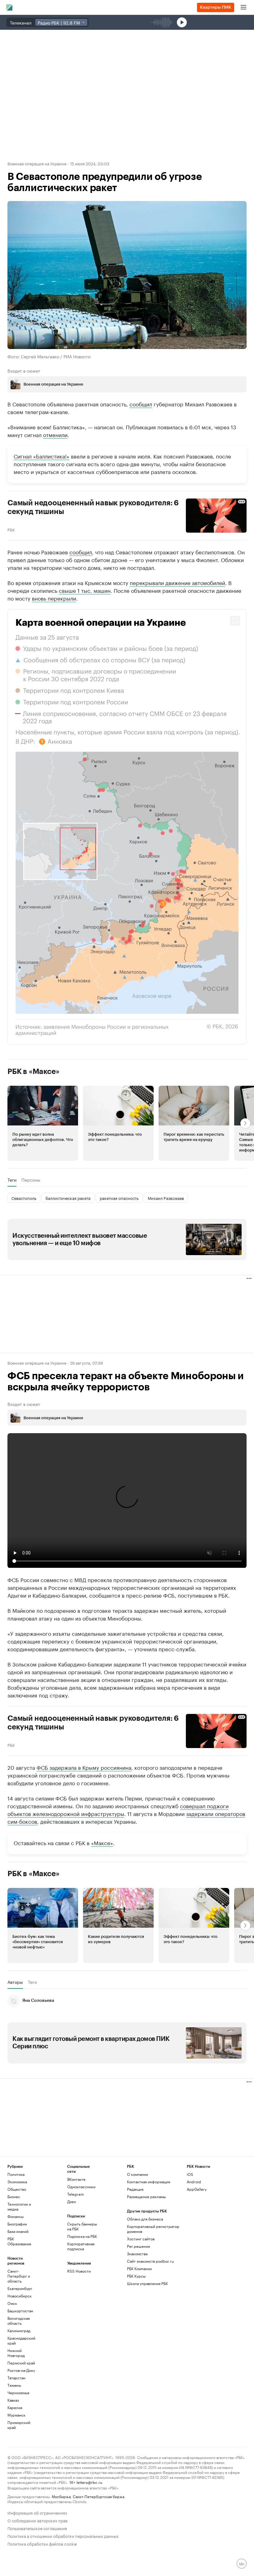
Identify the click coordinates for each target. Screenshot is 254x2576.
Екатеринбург (20, 2288)
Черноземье (18, 2393)
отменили (55, 434)
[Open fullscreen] (235, 621)
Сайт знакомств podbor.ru (150, 2261)
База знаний (18, 2231)
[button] (127, 827)
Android (194, 2182)
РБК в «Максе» (33, 1071)
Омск (12, 2303)
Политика (16, 2174)
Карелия (15, 2407)
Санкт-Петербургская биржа (99, 2496)
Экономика (17, 2182)
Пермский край (21, 2363)
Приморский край (19, 2425)
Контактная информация (149, 2182)
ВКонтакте (76, 2179)
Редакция (135, 2189)
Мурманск (16, 2415)
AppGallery (197, 2189)
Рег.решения (138, 2246)
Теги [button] (12, 1180)
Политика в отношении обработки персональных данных (63, 2536)
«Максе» (102, 1842)
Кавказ (13, 2400)
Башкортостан (20, 2311)
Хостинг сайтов (141, 2239)
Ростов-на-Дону (21, 2370)
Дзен (72, 2201)
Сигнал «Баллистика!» (42, 456)
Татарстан (16, 2378)
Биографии (17, 2224)
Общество (17, 2189)
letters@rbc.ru (89, 2482)
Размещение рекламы (146, 2196)
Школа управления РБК (147, 2283)
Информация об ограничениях (37, 2512)
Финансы (15, 2216)
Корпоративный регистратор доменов (153, 2229)
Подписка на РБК (82, 2236)
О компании (138, 2174)
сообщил (141, 404)
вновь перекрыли (54, 598)
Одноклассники (81, 2187)
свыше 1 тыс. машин (85, 590)
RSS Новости (79, 2271)
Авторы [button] (15, 1982)
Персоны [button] (31, 1180)
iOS (190, 2174)
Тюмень (14, 2385)
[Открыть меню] (243, 7)
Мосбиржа (61, 2496)
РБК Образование (19, 2241)
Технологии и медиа (19, 2206)
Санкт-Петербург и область (19, 2276)
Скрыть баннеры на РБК (82, 2226)
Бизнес (14, 2196)
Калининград (19, 2330)
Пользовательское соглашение (37, 2528)
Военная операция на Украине (37, 163)
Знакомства (137, 2254)
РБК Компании (139, 2268)
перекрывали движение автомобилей (177, 582)
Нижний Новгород (16, 2353)
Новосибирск (20, 2296)
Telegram (76, 2194)
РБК (11, 529)
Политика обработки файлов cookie (42, 2543)
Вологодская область (19, 2321)
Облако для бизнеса (145, 2219)
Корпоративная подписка (81, 2246)
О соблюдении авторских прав (37, 2520)
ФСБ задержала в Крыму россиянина (84, 1767)
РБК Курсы (136, 2276)
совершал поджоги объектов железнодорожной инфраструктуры (118, 1809)
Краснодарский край (21, 2340)
